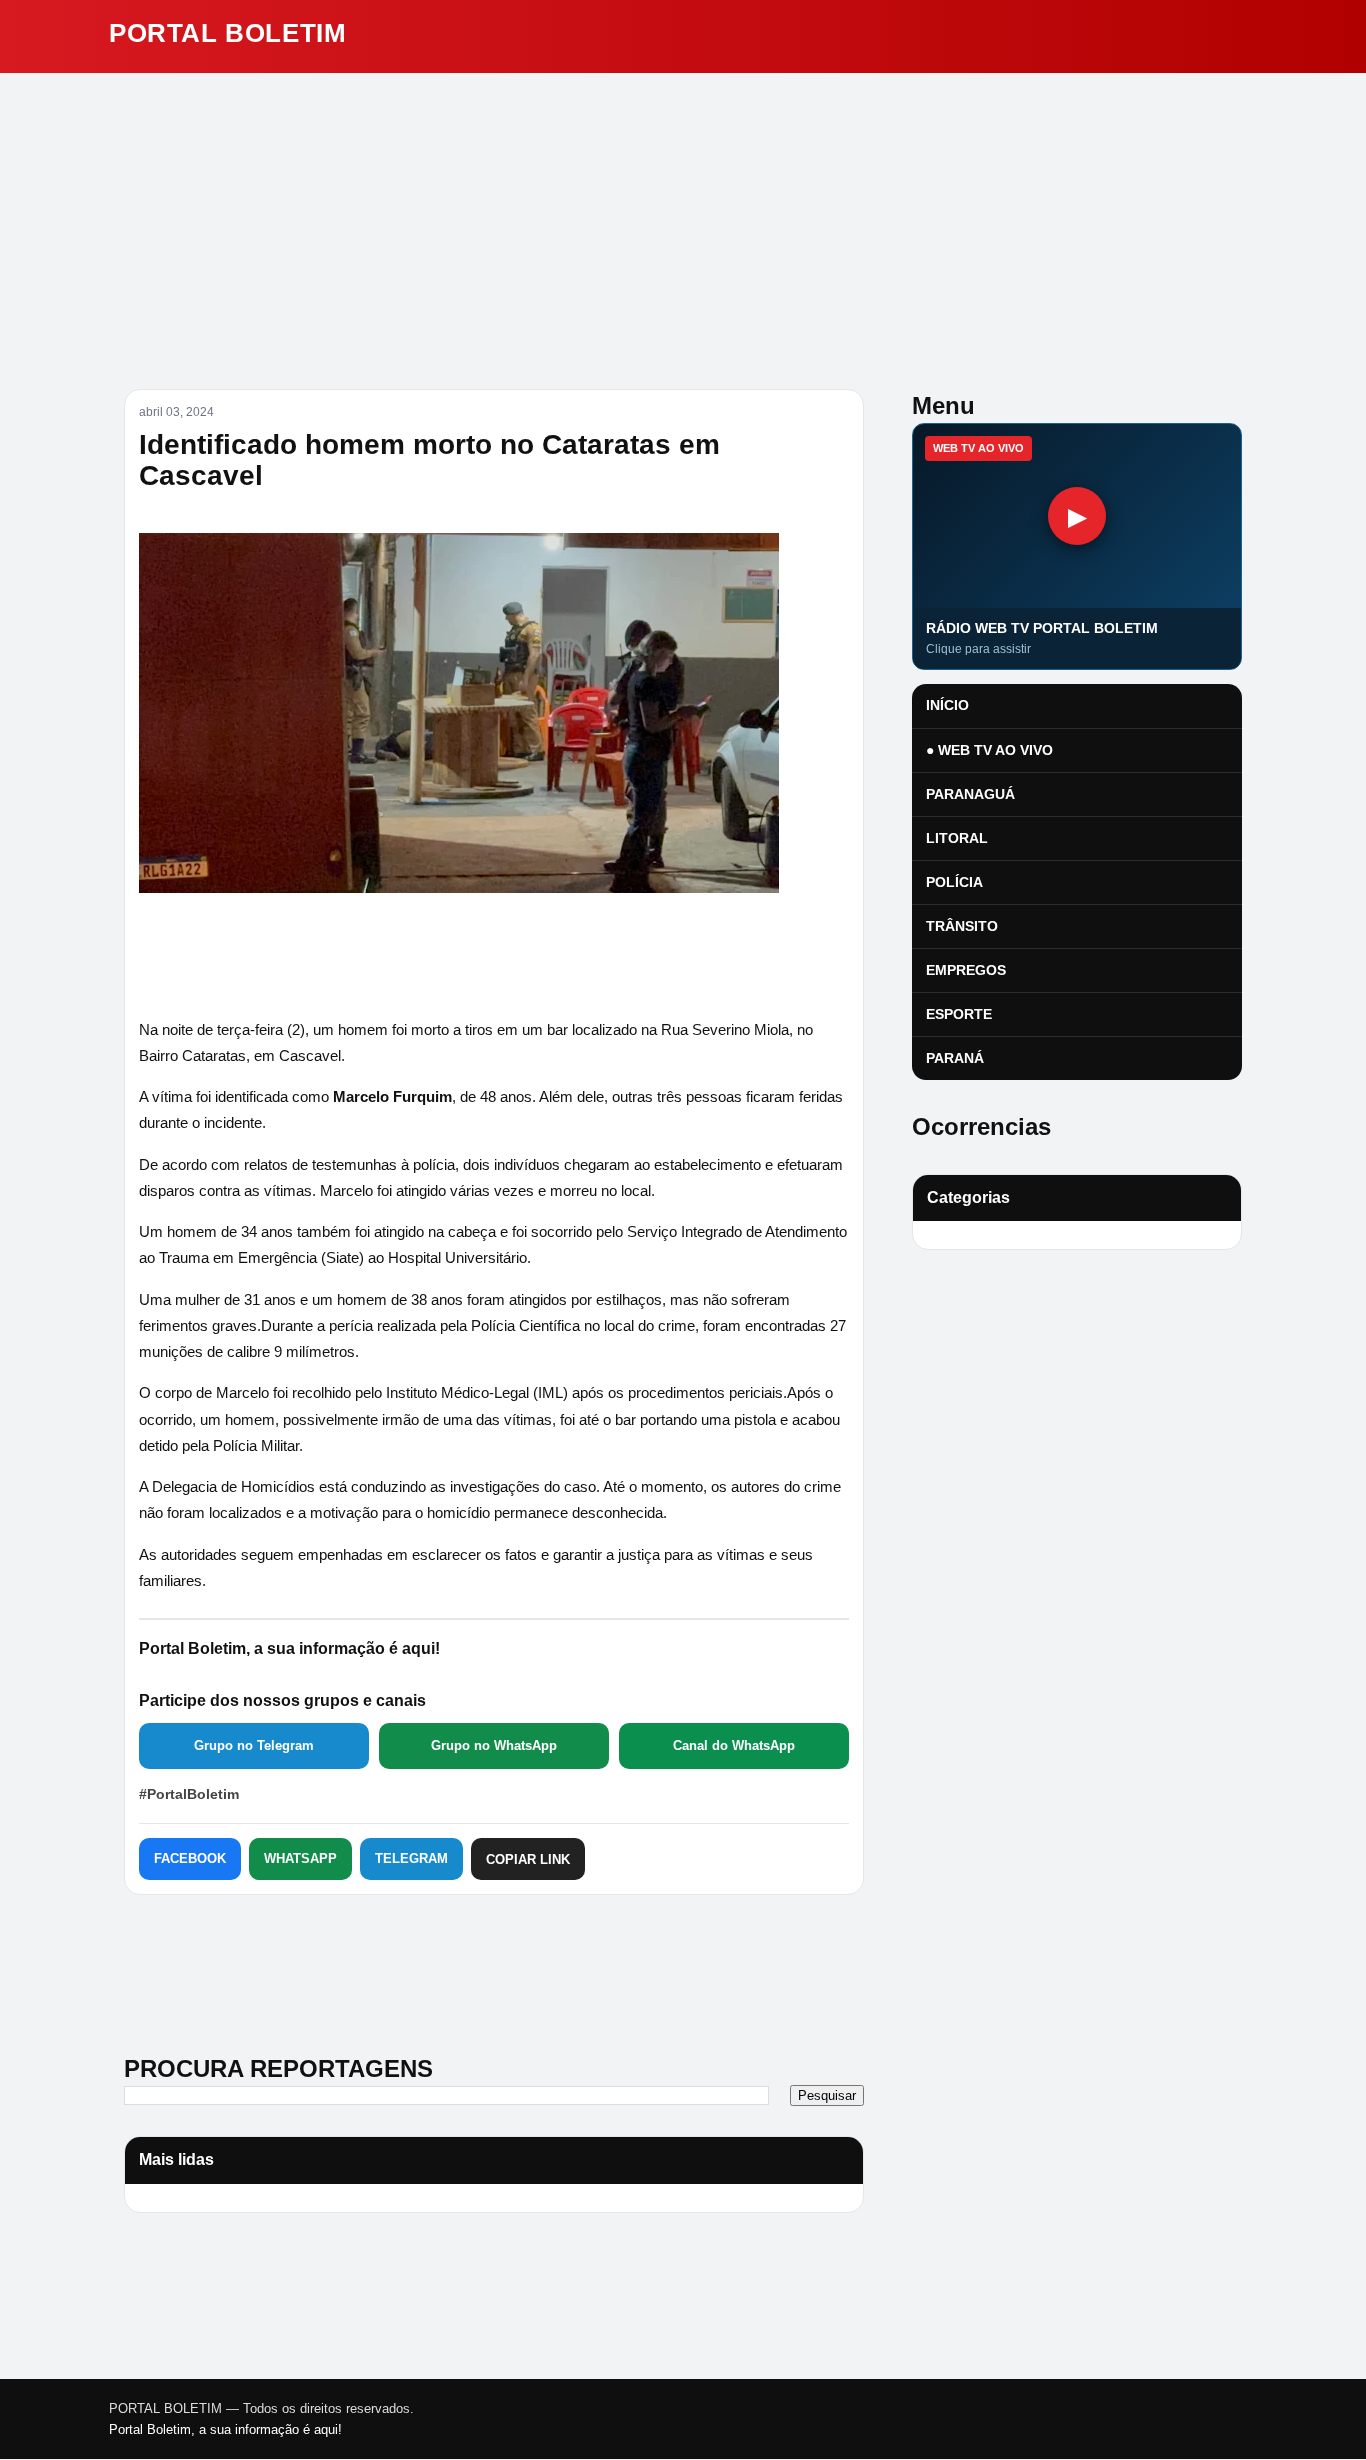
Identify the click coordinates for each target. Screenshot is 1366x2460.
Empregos (966, 970)
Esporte (959, 1014)
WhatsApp (300, 1858)
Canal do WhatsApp (734, 1745)
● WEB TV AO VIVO (989, 750)
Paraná (955, 1058)
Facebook (190, 1858)
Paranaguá (970, 794)
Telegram (411, 1858)
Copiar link (528, 1859)
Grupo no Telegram (254, 1745)
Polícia (954, 882)
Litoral (957, 838)
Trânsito (962, 926)
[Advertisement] (683, 223)
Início (947, 705)
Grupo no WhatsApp (494, 1745)
